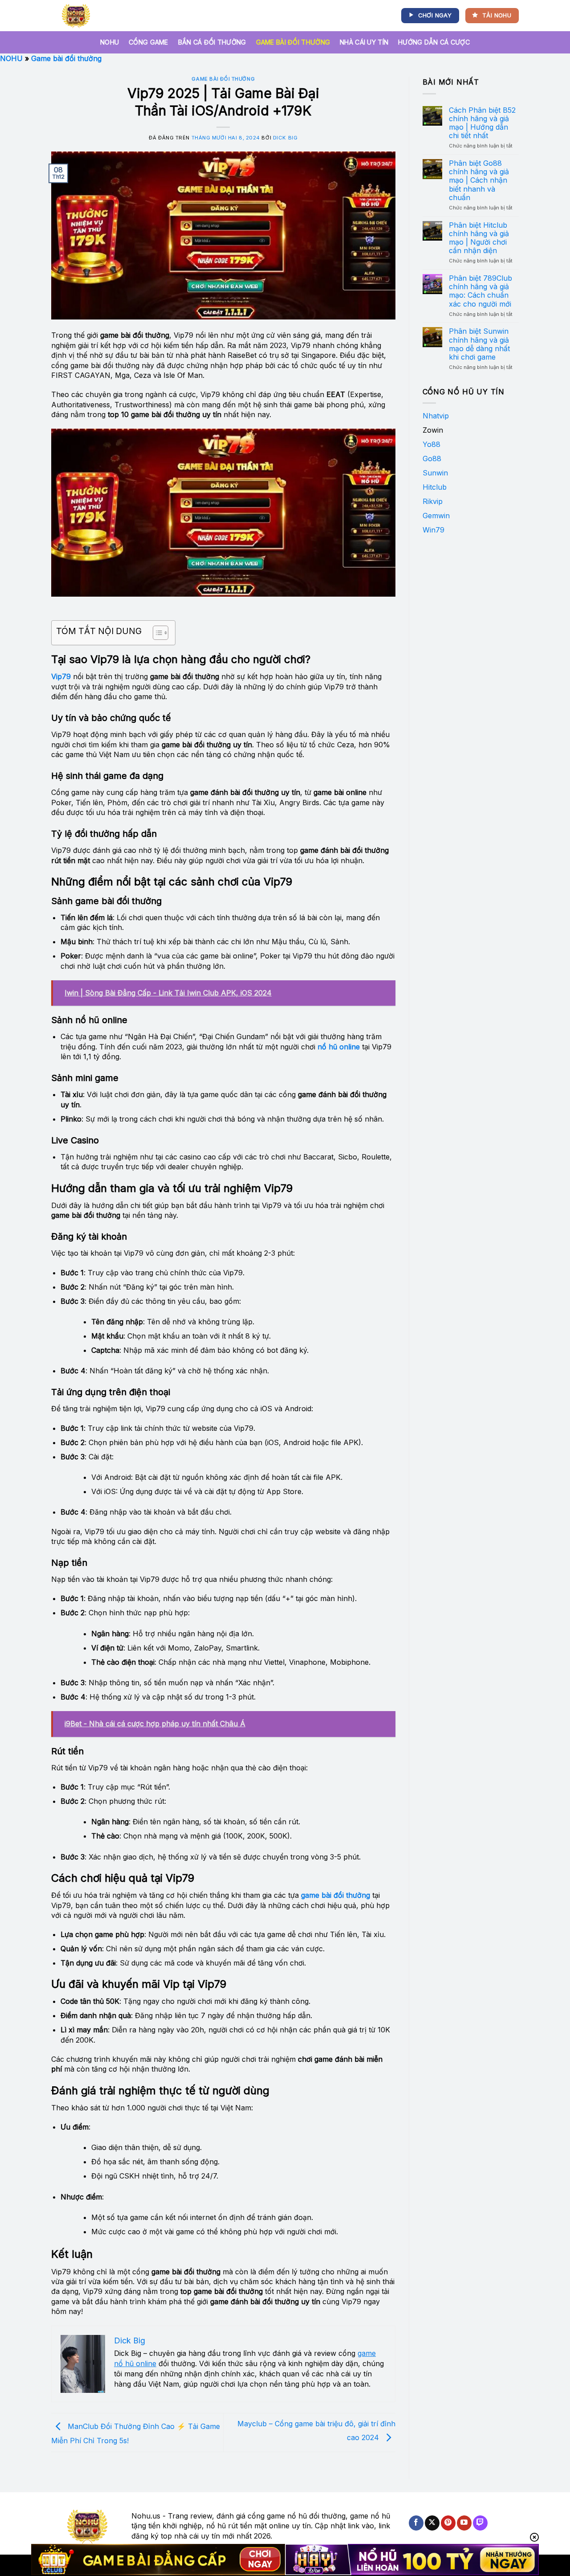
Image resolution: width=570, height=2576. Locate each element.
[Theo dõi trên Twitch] (480, 2523)
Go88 (432, 459)
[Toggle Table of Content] (156, 633)
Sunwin (435, 473)
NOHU (110, 42)
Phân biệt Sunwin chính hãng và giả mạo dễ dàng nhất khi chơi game (479, 344)
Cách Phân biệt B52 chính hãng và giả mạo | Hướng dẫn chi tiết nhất (482, 123)
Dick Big (285, 138)
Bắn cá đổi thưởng (212, 42)
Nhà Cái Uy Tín (364, 42)
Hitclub (435, 487)
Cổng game (149, 42)
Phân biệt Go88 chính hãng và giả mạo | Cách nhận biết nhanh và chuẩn (479, 180)
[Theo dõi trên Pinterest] (448, 2523)
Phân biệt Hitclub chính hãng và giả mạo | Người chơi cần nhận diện (479, 238)
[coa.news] (78, 16)
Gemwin (436, 516)
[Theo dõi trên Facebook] (416, 2523)
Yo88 (432, 444)
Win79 (434, 530)
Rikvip (433, 501)
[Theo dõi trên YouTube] (464, 2523)
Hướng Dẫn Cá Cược (434, 42)
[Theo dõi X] (432, 2523)
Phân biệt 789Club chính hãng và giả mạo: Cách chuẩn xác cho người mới (480, 291)
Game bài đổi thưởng (293, 42)
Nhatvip (436, 416)
